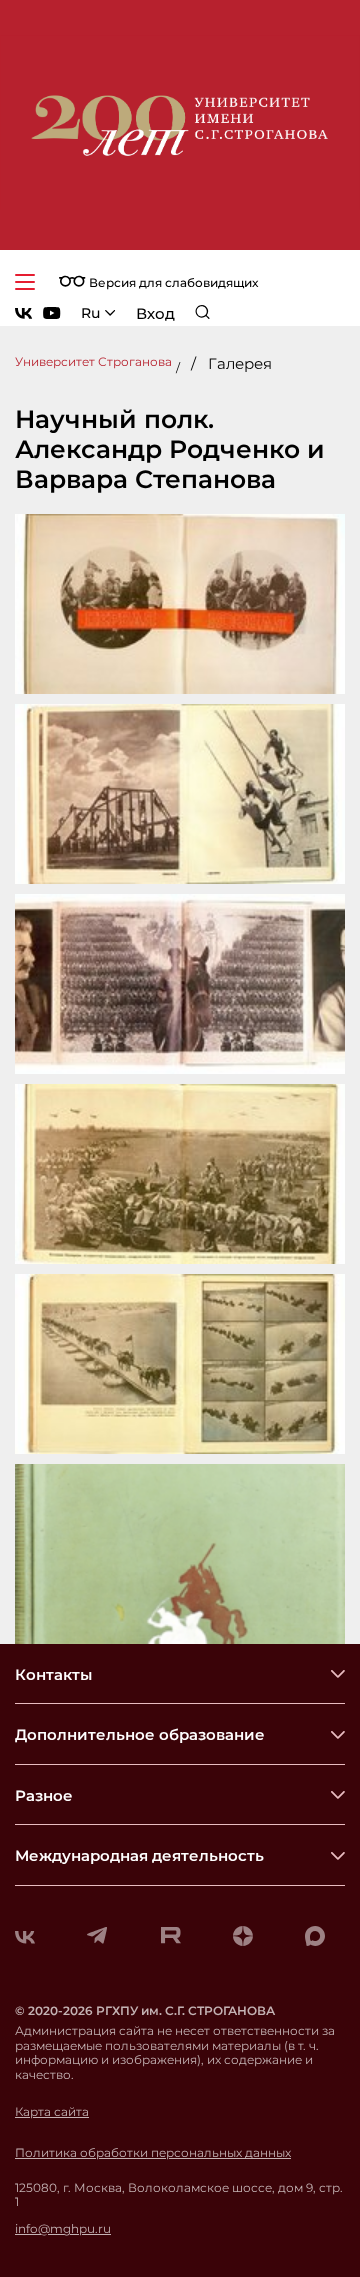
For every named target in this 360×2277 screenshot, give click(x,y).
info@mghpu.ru (63, 2229)
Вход (155, 313)
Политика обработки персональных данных (153, 2153)
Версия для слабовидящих (172, 282)
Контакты (53, 1674)
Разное (44, 1795)
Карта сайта (52, 2112)
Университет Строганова (93, 361)
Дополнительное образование (140, 1734)
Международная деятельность (139, 1855)
